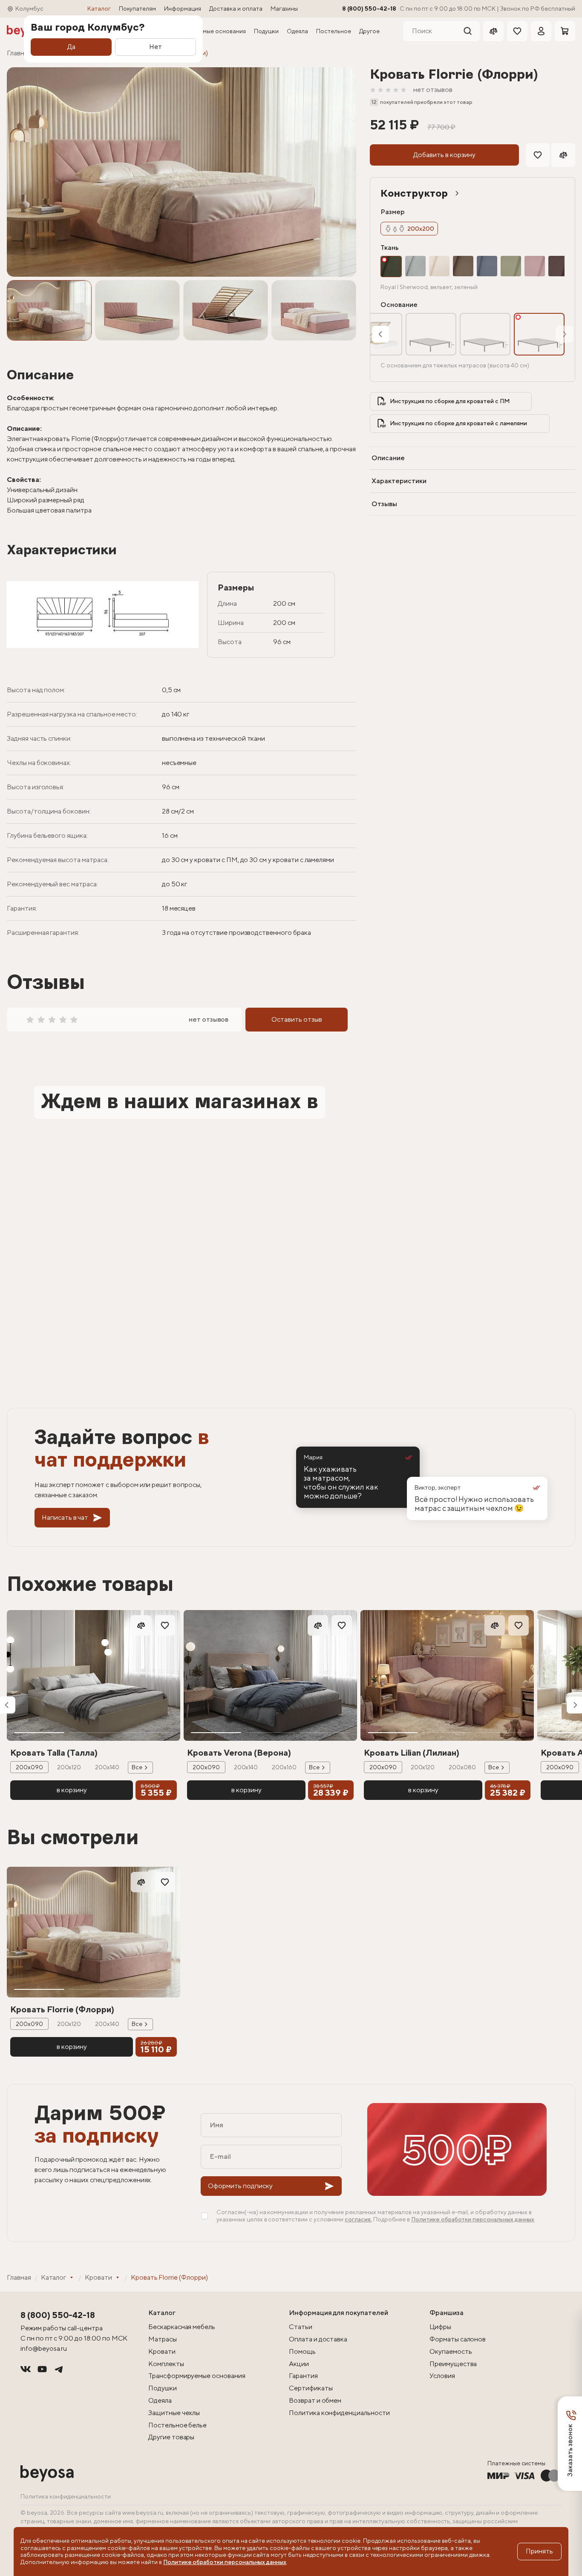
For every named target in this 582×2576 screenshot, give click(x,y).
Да (71, 47)
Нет (156, 47)
